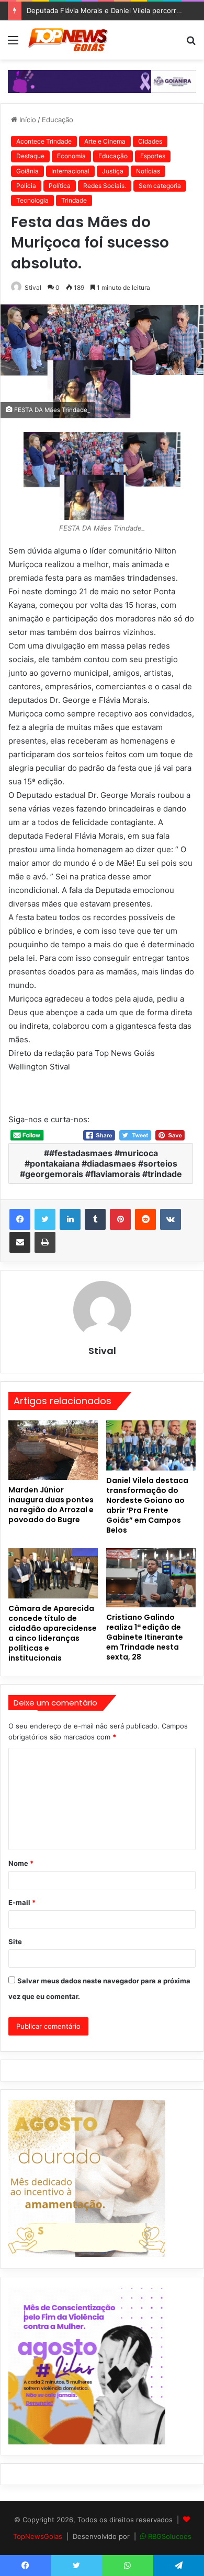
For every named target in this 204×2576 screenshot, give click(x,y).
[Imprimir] (45, 1242)
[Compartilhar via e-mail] (20, 1242)
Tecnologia (32, 200)
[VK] (171, 1219)
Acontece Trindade (44, 141)
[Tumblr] (95, 1219)
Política (60, 186)
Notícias (148, 171)
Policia (26, 186)
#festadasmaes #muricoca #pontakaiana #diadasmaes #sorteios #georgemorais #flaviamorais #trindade (101, 1163)
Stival (33, 287)
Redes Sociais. (105, 186)
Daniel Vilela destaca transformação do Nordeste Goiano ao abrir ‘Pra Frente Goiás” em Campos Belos (147, 1505)
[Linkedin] (70, 1219)
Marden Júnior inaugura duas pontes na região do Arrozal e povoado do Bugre (51, 1505)
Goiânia (27, 171)
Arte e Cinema (105, 141)
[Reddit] (145, 1219)
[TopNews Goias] (68, 40)
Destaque (30, 156)
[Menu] (13, 44)
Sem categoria (160, 186)
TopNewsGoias (38, 2536)
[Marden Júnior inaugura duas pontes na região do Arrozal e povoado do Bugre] (53, 1450)
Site (15, 1942)
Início (27, 120)
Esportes (153, 156)
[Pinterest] (120, 1219)
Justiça (113, 171)
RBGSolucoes (170, 2536)
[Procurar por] (191, 44)
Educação (58, 120)
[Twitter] (45, 1219)
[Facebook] (20, 1219)
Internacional (70, 171)
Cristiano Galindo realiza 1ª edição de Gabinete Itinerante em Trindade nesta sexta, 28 (145, 1637)
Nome (21, 1863)
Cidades (150, 141)
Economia (71, 156)
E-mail (22, 1902)
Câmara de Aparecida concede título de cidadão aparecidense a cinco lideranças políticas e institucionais (53, 1633)
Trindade (74, 200)
